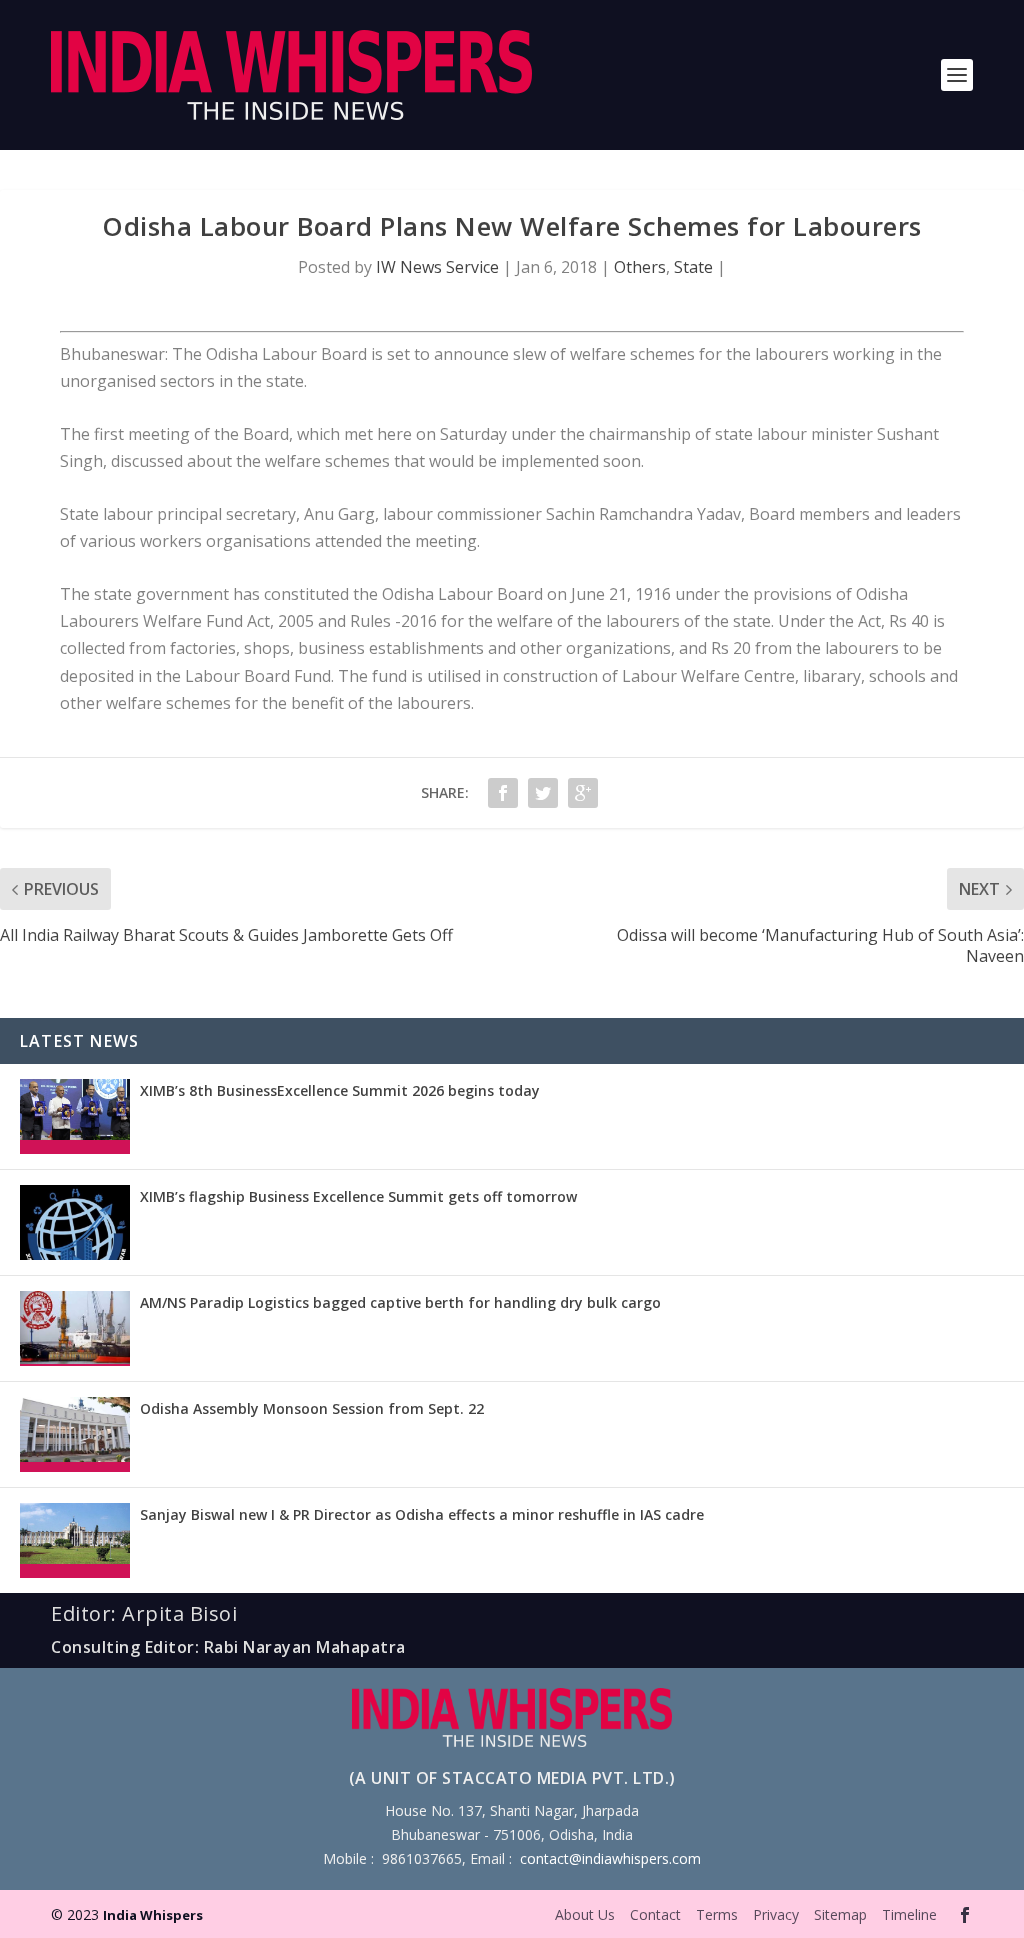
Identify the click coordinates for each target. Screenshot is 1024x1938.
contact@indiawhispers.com (610, 1858)
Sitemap (840, 1914)
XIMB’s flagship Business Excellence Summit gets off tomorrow (358, 1196)
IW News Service (437, 267)
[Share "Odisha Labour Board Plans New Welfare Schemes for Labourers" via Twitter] (543, 793)
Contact (655, 1914)
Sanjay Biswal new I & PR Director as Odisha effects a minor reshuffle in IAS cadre (422, 1514)
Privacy (776, 1914)
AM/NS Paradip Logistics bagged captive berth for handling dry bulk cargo (400, 1302)
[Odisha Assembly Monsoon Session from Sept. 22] (75, 1434)
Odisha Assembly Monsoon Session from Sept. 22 (312, 1408)
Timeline (909, 1914)
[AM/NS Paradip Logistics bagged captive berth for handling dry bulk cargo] (75, 1328)
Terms (717, 1914)
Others (640, 267)
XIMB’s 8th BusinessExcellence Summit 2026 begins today (340, 1090)
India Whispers (153, 1915)
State (693, 267)
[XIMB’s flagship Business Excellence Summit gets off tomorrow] (75, 1222)
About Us (585, 1914)
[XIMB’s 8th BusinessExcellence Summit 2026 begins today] (75, 1116)
